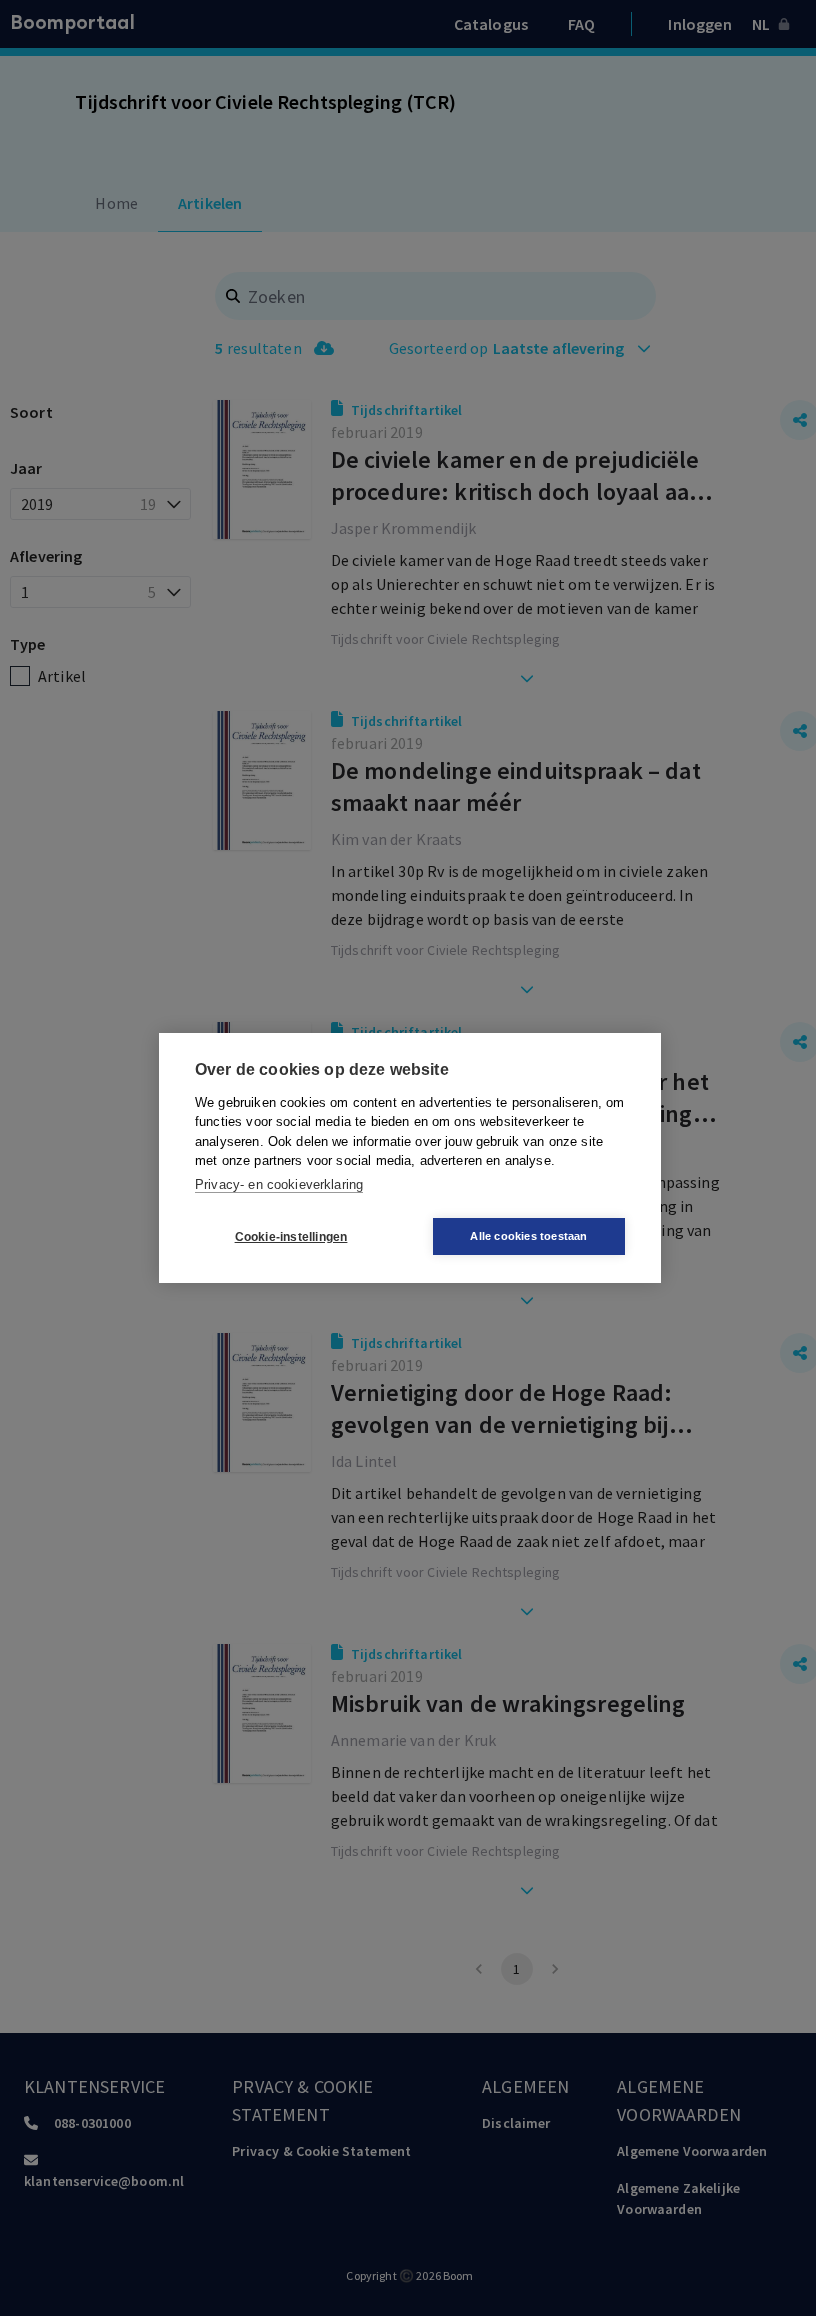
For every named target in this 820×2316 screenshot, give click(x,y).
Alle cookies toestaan (528, 1236)
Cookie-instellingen (291, 1237)
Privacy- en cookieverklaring (279, 1184)
